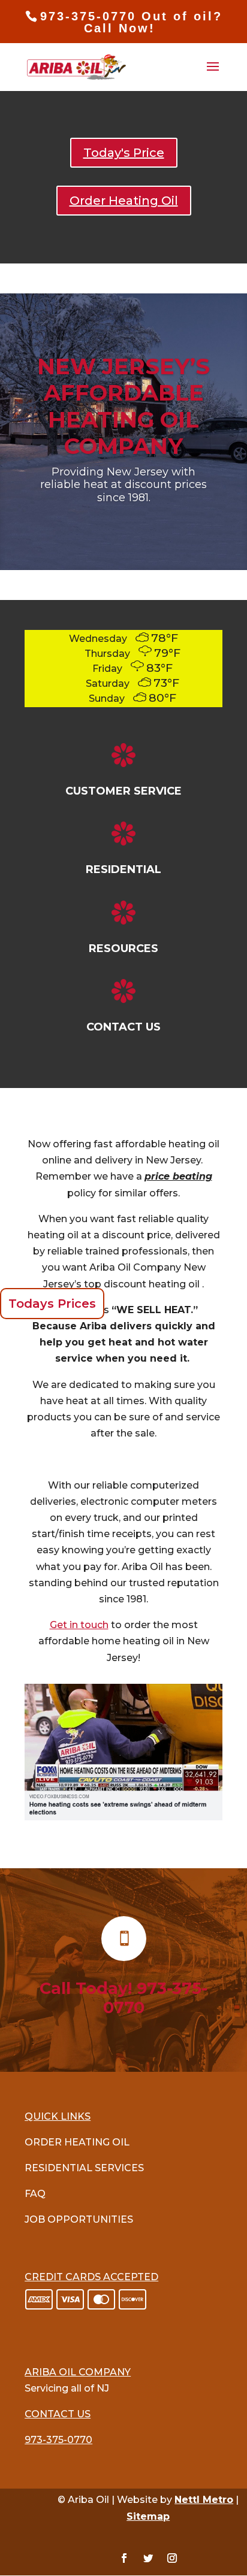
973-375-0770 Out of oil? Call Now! (131, 22)
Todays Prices (52, 1304)
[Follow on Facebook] (124, 2558)
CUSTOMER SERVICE (123, 791)
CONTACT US (123, 1027)
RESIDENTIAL (123, 869)
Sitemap (148, 2516)
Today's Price (124, 153)
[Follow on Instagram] (172, 2558)
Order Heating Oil (124, 201)
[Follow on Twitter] (148, 2558)
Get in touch (79, 1625)
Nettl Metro (204, 2500)
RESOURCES (123, 948)
